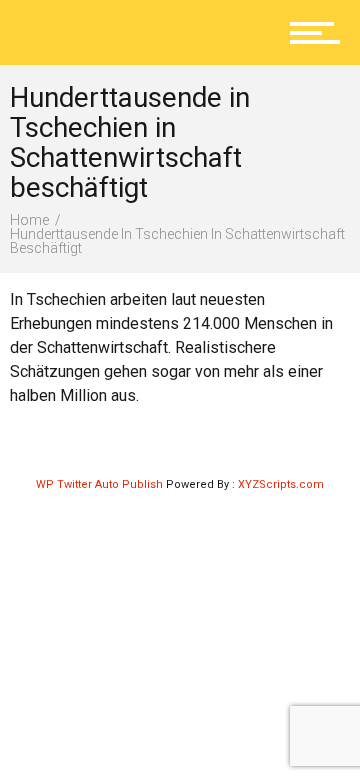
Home (29, 220)
